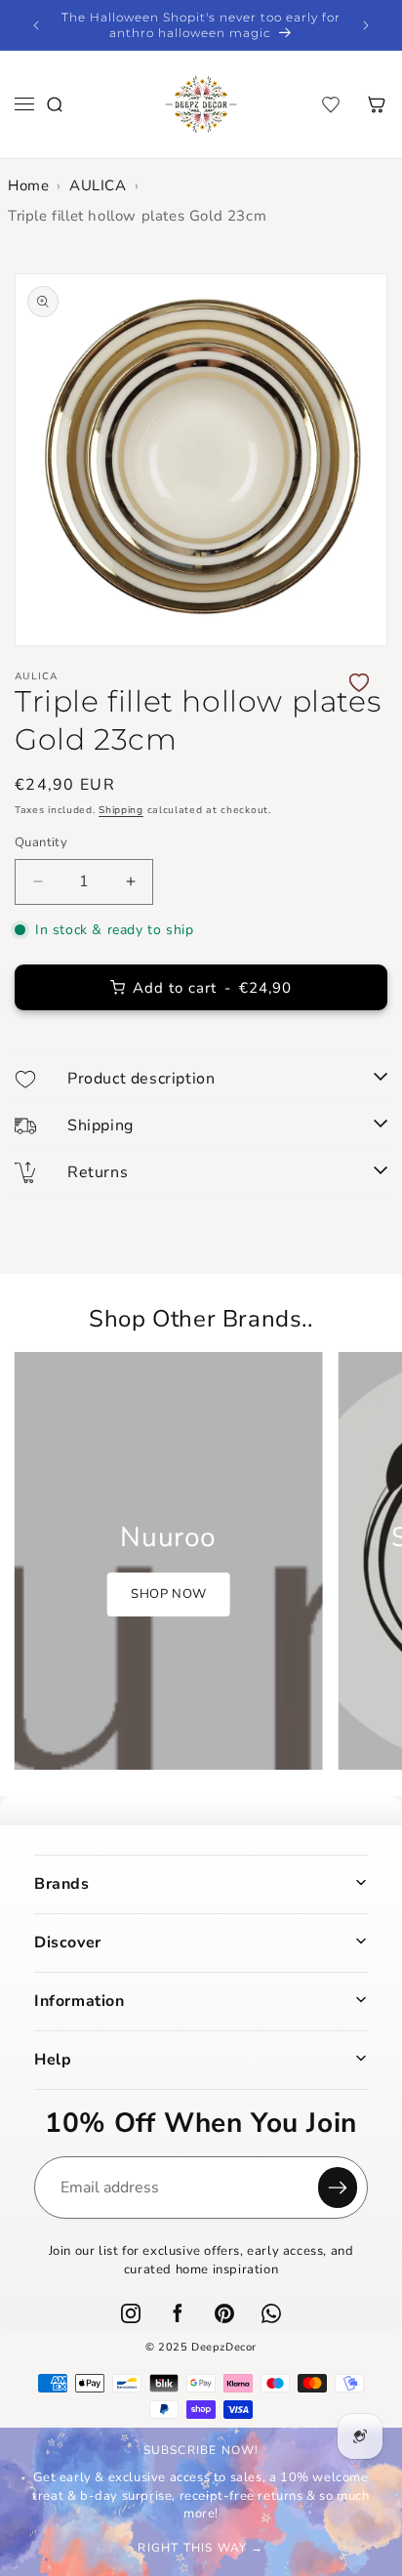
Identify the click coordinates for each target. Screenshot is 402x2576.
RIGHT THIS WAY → (201, 2548)
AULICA (98, 185)
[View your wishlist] (331, 104)
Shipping (121, 810)
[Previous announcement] (36, 25)
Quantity (41, 842)
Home (28, 185)
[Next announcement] (366, 25)
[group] (169, 1560)
